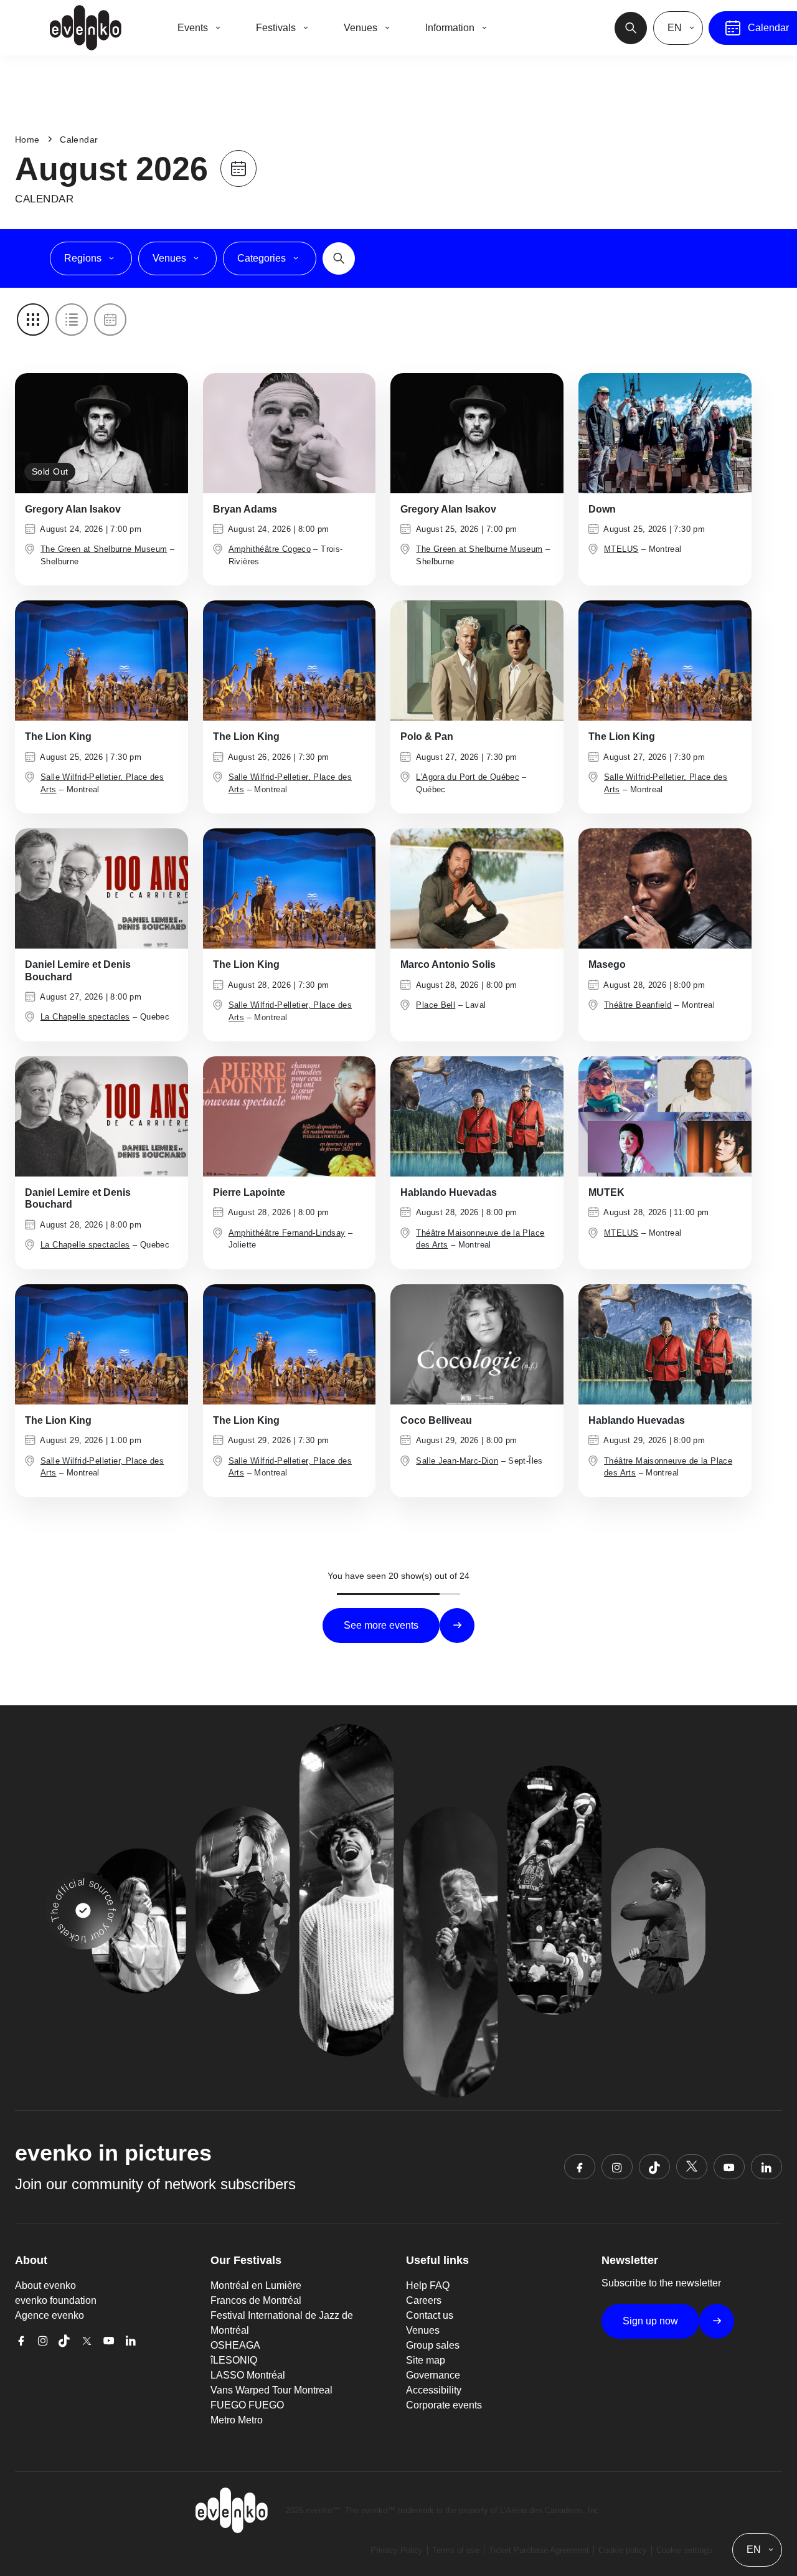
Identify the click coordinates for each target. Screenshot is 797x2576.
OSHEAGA (235, 2345)
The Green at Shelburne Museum (104, 549)
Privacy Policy (397, 2550)
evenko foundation (56, 2300)
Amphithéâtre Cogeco (270, 549)
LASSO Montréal (248, 2375)
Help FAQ (428, 2285)
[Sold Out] (101, 432)
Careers (424, 2300)
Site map (426, 2360)
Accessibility (434, 2390)
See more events (381, 1625)
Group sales (433, 2345)
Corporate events (444, 2405)
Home (27, 140)
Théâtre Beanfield (638, 1005)
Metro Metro (237, 2420)
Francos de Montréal (256, 2300)
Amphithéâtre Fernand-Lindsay (287, 1233)
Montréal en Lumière (256, 2285)
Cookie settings (684, 2550)
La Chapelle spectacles (85, 1017)
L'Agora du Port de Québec (468, 777)
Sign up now (650, 2321)
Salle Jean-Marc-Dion (457, 1461)
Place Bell (436, 1005)
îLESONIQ (234, 2360)
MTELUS (621, 549)
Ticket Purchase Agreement (539, 2550)
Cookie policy (623, 2550)
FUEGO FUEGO (247, 2405)
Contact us (430, 2315)
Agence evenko (50, 2315)
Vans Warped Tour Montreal (271, 2390)
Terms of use (456, 2550)
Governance (433, 2375)
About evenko (45, 2285)
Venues (423, 2330)
